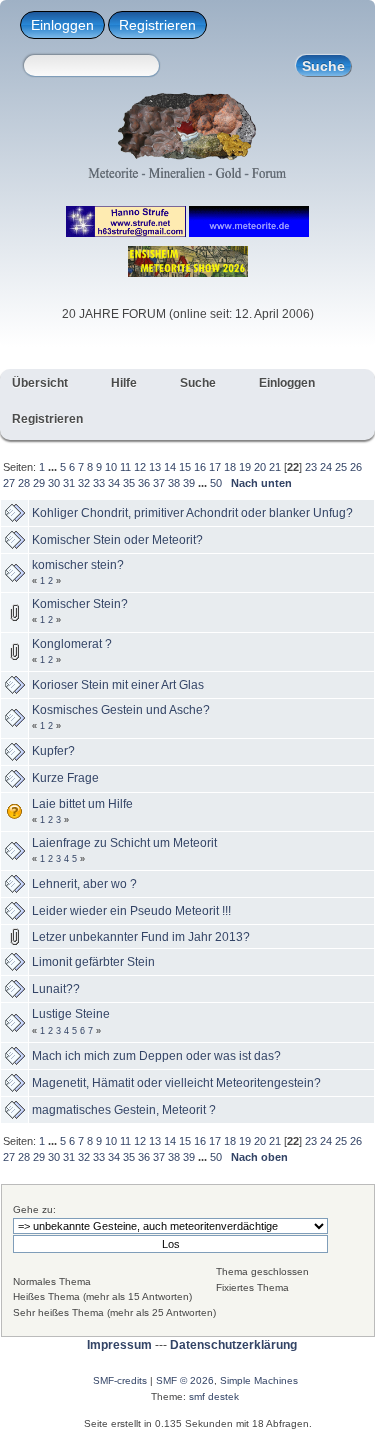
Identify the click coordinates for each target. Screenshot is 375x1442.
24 (326, 467)
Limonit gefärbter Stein (93, 962)
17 (215, 467)
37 (159, 483)
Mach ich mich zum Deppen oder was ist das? (156, 1056)
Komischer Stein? (80, 604)
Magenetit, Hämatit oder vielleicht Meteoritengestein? (176, 1083)
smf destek (214, 1396)
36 (144, 483)
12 (140, 467)
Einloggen (62, 25)
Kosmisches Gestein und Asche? (121, 710)
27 (9, 483)
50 (216, 483)
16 (200, 467)
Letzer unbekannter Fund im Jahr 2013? (141, 937)
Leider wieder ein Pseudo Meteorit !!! (131, 911)
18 (230, 467)
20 (260, 467)
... (54, 467)
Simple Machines (259, 1380)
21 (275, 467)
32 (84, 483)
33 (99, 483)
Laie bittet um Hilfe (82, 804)
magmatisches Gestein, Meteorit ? (124, 1110)
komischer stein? (78, 565)
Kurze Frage (65, 778)
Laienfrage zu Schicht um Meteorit (124, 843)
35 (129, 483)
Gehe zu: (34, 1209)
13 (155, 467)
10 (111, 467)
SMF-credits (120, 1380)
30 (54, 483)
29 (39, 483)
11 (125, 467)
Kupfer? (53, 751)
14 (170, 467)
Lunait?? (56, 989)
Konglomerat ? (72, 644)
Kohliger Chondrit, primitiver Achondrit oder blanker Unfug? (192, 513)
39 (189, 483)
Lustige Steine (71, 1014)
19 (245, 467)
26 (356, 467)
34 (114, 483)
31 (69, 483)
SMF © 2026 (185, 1380)
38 (174, 483)
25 (341, 467)
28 (24, 483)
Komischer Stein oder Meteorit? (117, 540)
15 (185, 467)
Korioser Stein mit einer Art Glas (118, 685)
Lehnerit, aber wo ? (84, 884)
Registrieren (157, 25)
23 (311, 467)
